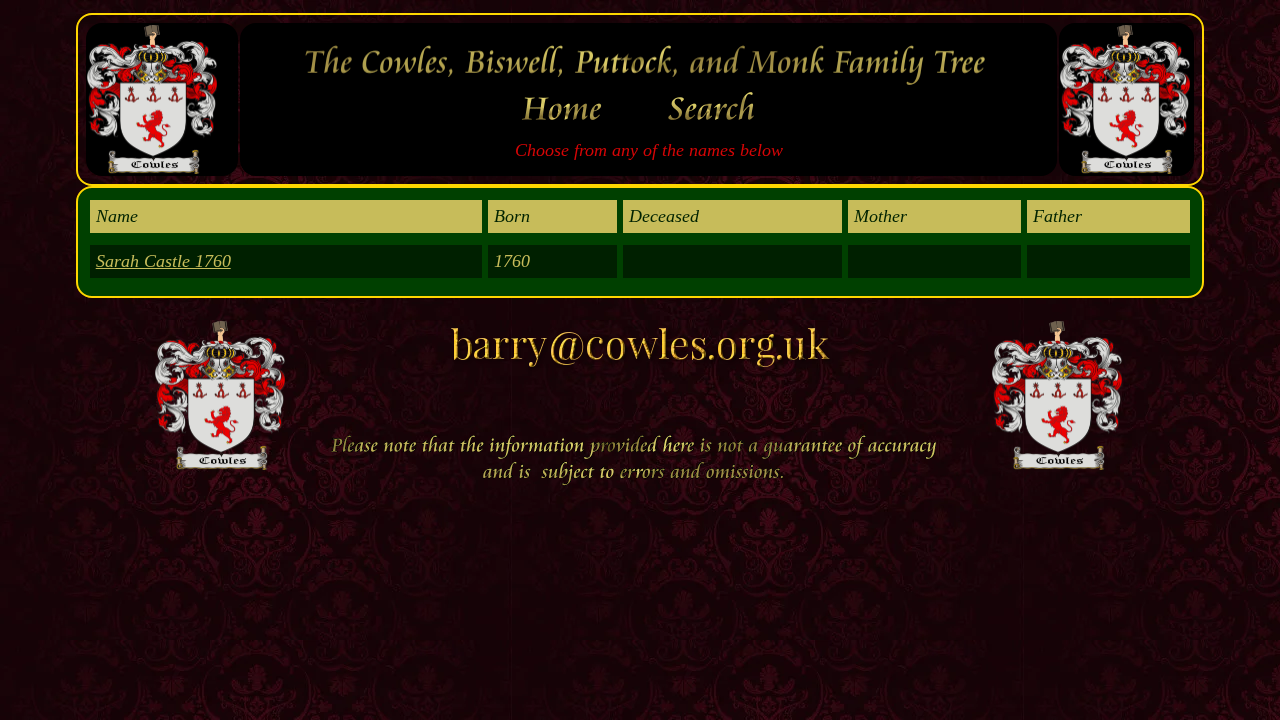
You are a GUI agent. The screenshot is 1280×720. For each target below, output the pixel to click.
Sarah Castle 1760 (163, 261)
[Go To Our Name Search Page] (716, 129)
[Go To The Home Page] (566, 129)
